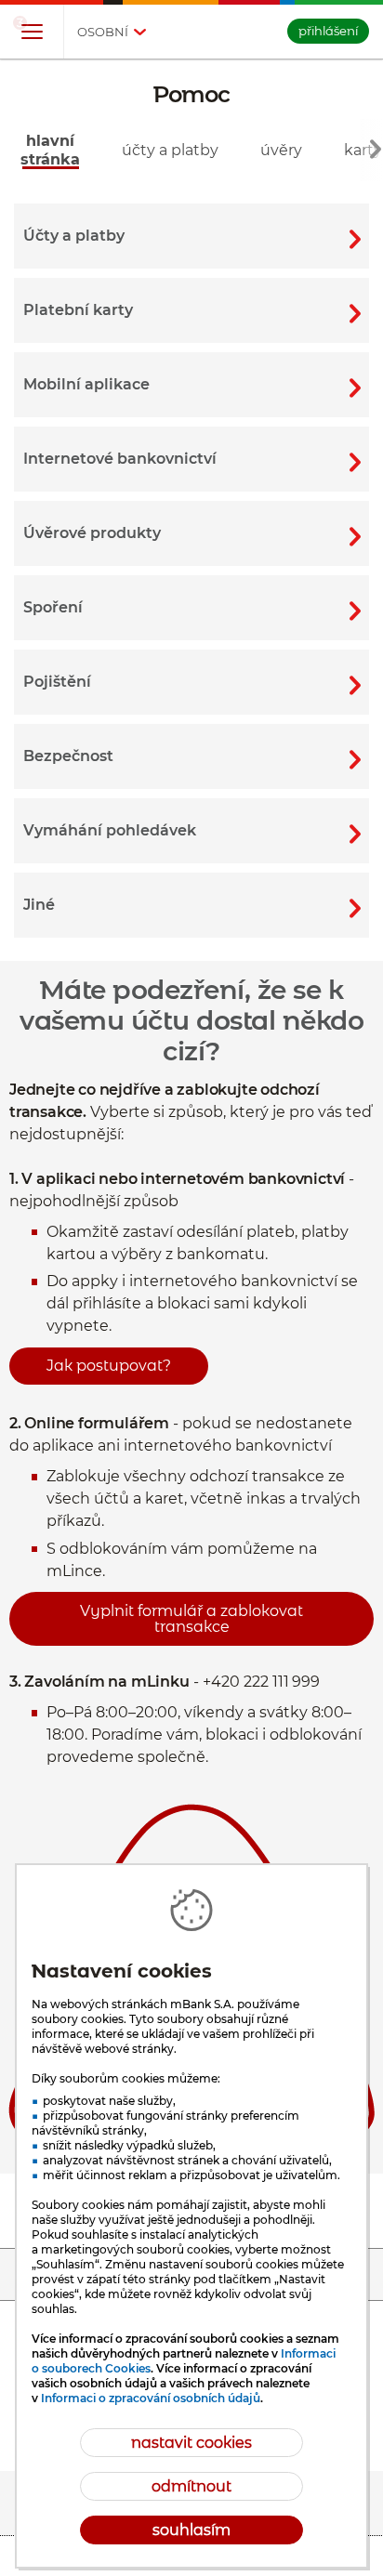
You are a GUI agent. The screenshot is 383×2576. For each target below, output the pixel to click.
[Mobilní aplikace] (191, 385)
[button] (32, 33)
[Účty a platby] (191, 236)
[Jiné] (191, 905)
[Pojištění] (191, 682)
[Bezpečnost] (191, 756)
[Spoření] (191, 608)
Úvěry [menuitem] (281, 150)
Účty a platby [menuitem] (170, 150)
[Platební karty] (191, 310)
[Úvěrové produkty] (191, 533)
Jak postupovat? (109, 1366)
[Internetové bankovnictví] (191, 459)
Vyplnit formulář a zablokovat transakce (191, 1619)
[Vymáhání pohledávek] (191, 831)
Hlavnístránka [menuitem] (50, 150)
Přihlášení (328, 31)
